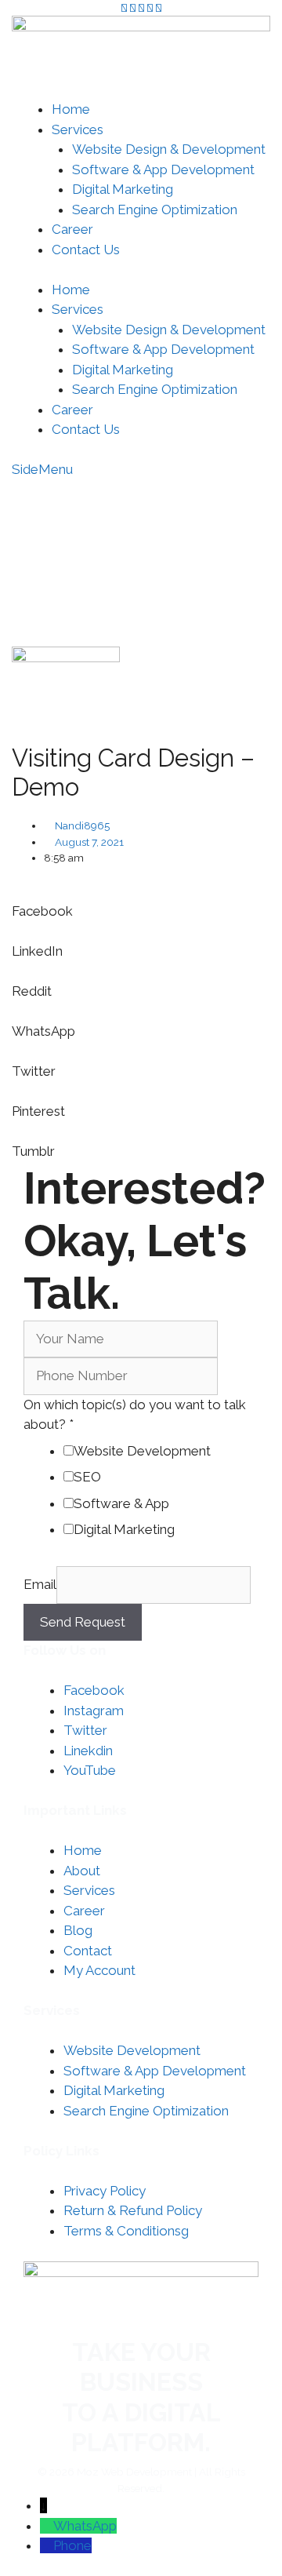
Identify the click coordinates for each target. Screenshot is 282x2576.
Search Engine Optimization (155, 210)
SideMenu (42, 469)
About (82, 1871)
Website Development (142, 1451)
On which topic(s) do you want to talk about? (135, 1415)
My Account (196, 545)
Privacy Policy (105, 2191)
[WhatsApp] (47, 2526)
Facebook (94, 1690)
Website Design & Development (169, 149)
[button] (141, 902)
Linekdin (88, 1751)
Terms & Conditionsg (126, 2231)
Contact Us (86, 250)
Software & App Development (163, 169)
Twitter (85, 1730)
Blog (78, 1930)
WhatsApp (85, 2526)
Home (71, 109)
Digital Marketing (123, 189)
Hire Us (214, 501)
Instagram (94, 1711)
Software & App (121, 1503)
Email (40, 1584)
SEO (87, 1477)
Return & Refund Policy (133, 2210)
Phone (72, 2545)
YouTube (90, 1770)
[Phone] (47, 2545)
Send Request (83, 1622)
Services (78, 129)
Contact (88, 1951)
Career (72, 229)
